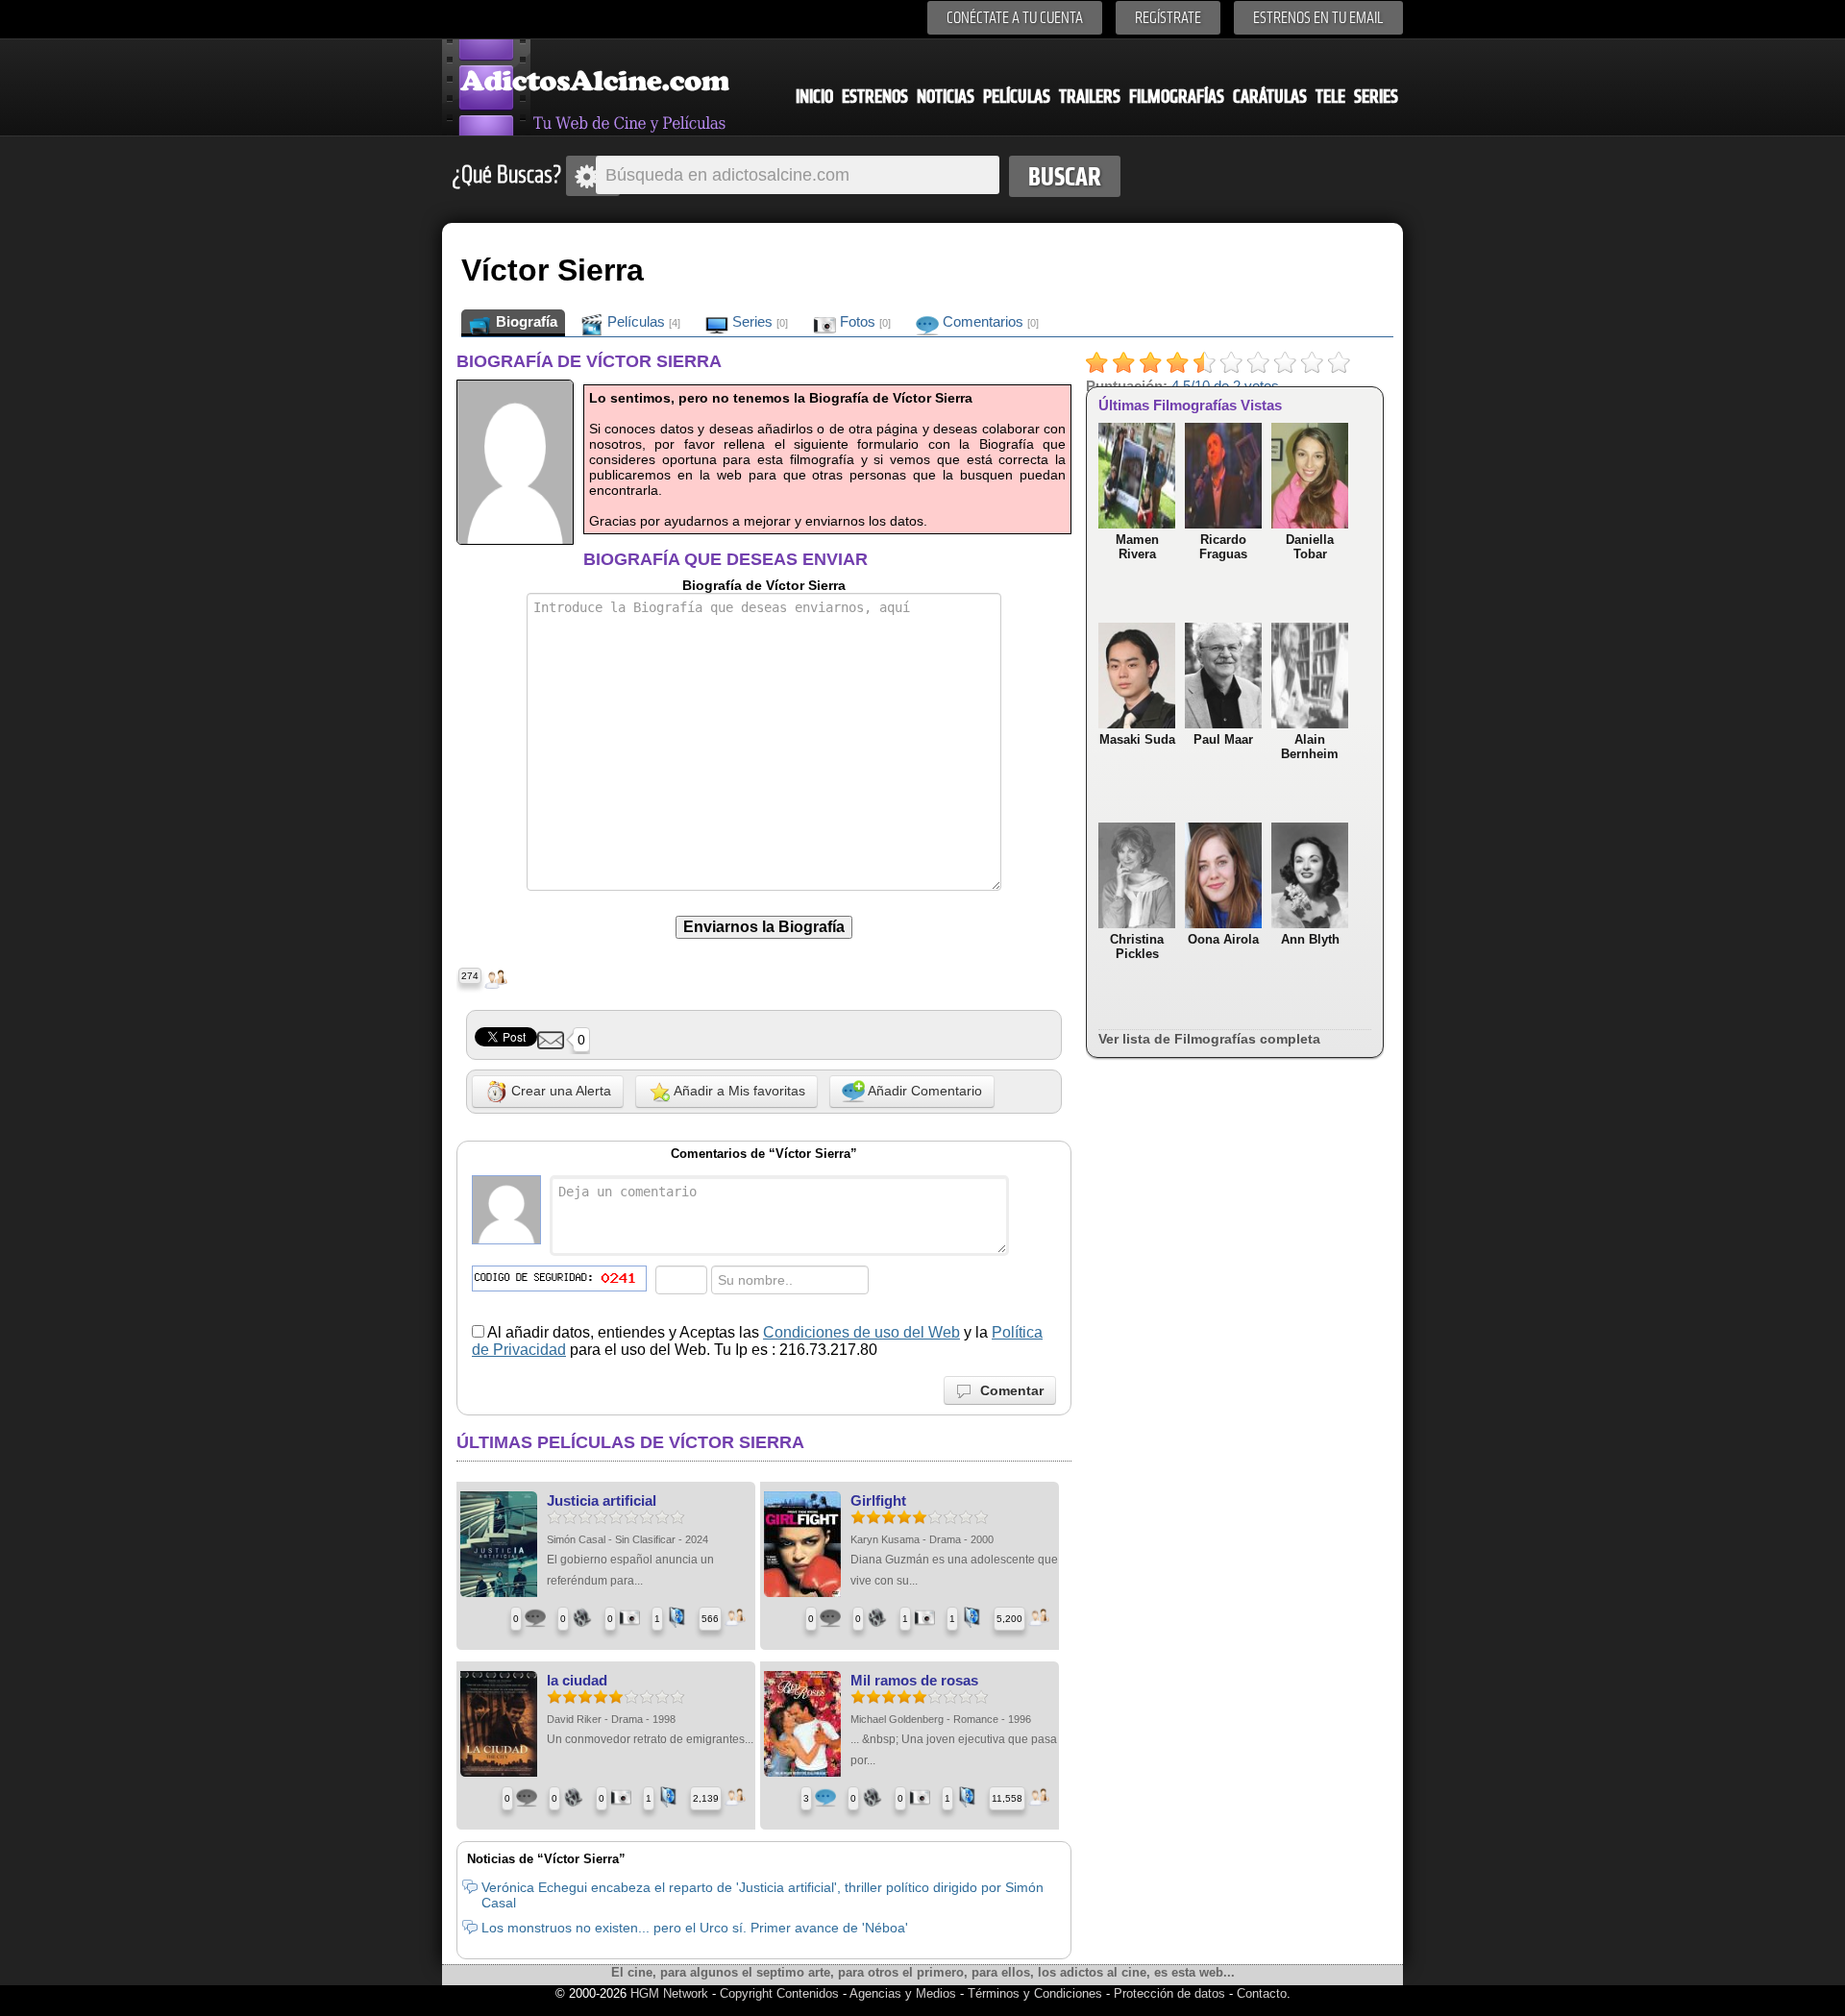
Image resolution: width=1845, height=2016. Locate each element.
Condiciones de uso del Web (861, 1332)
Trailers (1090, 97)
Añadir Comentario (923, 1091)
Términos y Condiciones (1037, 1993)
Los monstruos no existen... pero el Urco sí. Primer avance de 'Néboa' (695, 1928)
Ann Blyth (1310, 939)
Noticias (946, 97)
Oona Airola (1223, 939)
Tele (1330, 97)
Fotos (863, 321)
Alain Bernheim (1310, 747)
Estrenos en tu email (1318, 18)
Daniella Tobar (1310, 547)
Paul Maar (1223, 739)
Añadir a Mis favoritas (738, 1091)
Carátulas (1270, 97)
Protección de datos (1169, 1993)
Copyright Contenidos (779, 1993)
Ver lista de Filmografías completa (1209, 1039)
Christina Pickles (1137, 947)
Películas (1017, 97)
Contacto (1262, 1993)
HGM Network (669, 1993)
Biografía (525, 321)
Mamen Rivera (1137, 547)
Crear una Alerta (559, 1091)
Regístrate (1168, 18)
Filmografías (1177, 97)
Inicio (814, 97)
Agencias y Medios (903, 1993)
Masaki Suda (1137, 739)
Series (1376, 97)
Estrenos (875, 97)
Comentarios (989, 321)
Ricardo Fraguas (1223, 547)
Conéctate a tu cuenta (1015, 18)
